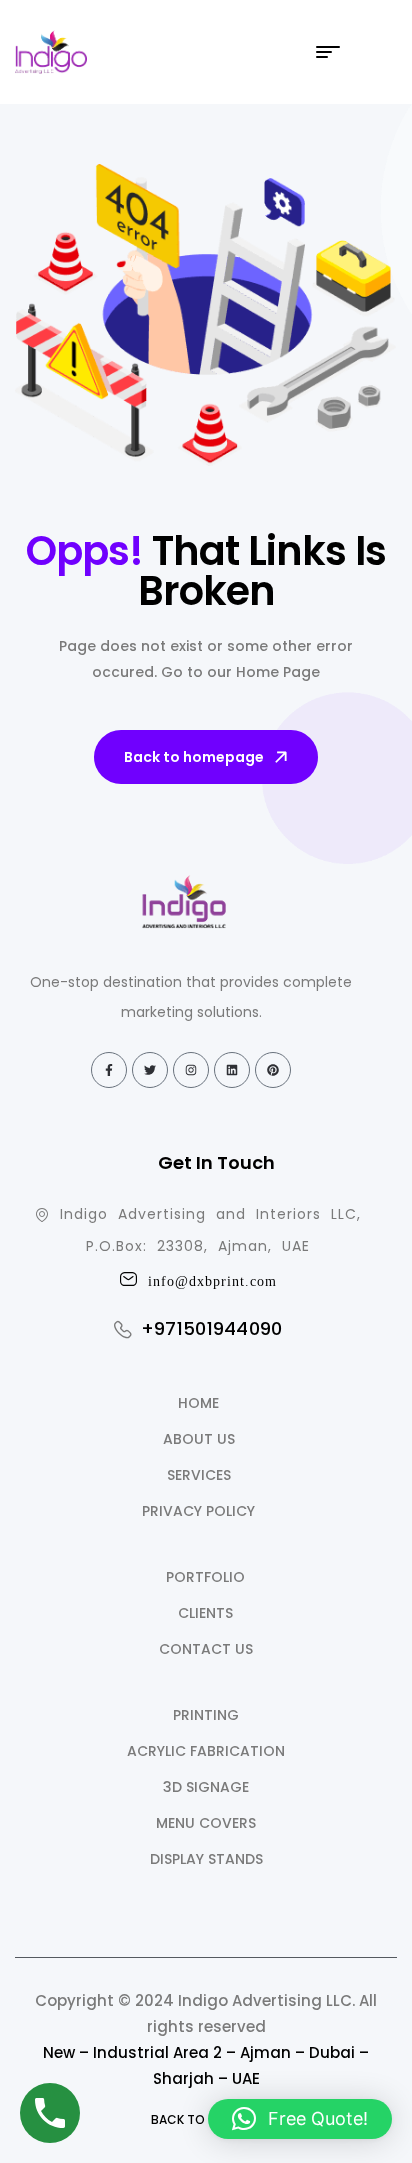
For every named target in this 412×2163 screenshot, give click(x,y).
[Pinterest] (273, 1070)
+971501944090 (212, 1328)
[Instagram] (191, 1070)
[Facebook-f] (109, 1070)
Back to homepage (194, 757)
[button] (300, 2119)
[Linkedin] (232, 1070)
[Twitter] (150, 1070)
